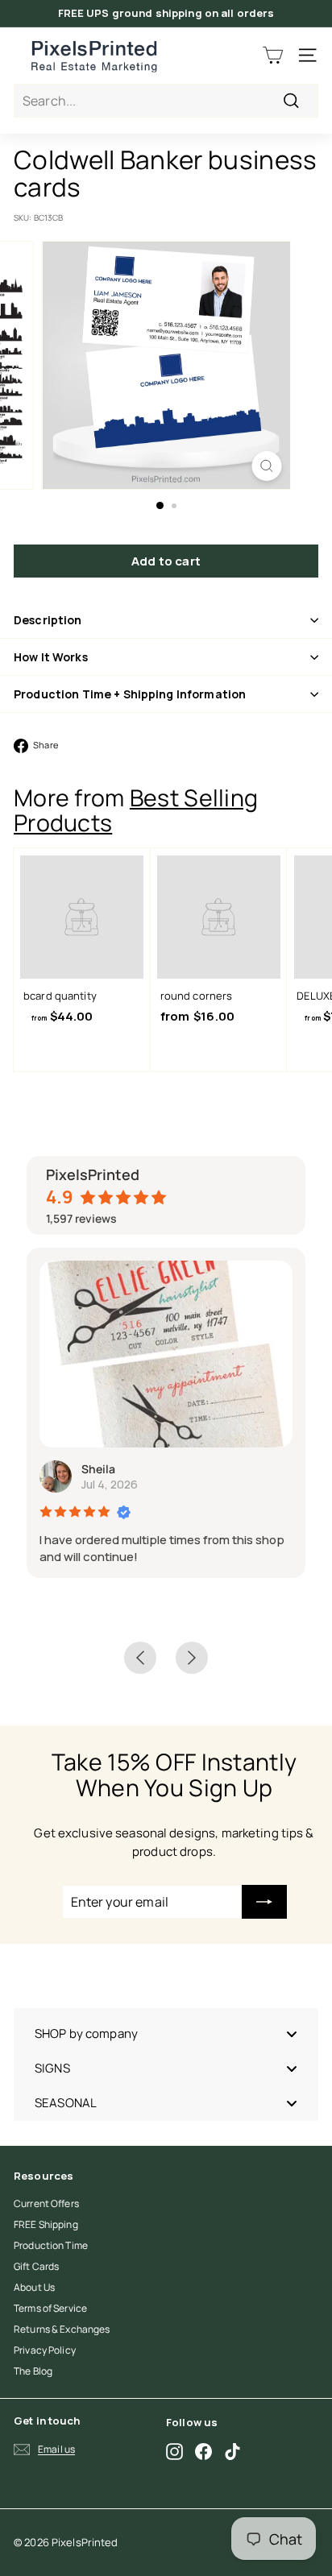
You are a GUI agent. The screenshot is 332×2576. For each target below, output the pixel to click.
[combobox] (166, 101)
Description (48, 620)
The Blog (33, 2371)
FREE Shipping (46, 2224)
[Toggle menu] (292, 2033)
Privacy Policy (45, 2350)
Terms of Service (50, 2308)
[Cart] (273, 55)
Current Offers (46, 2203)
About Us (34, 2287)
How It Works (51, 657)
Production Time (51, 2245)
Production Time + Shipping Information (130, 694)
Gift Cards (36, 2266)
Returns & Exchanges (62, 2329)
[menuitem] (166, 2033)
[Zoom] (267, 466)
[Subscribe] (264, 1902)
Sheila (98, 1469)
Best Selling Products (136, 810)
